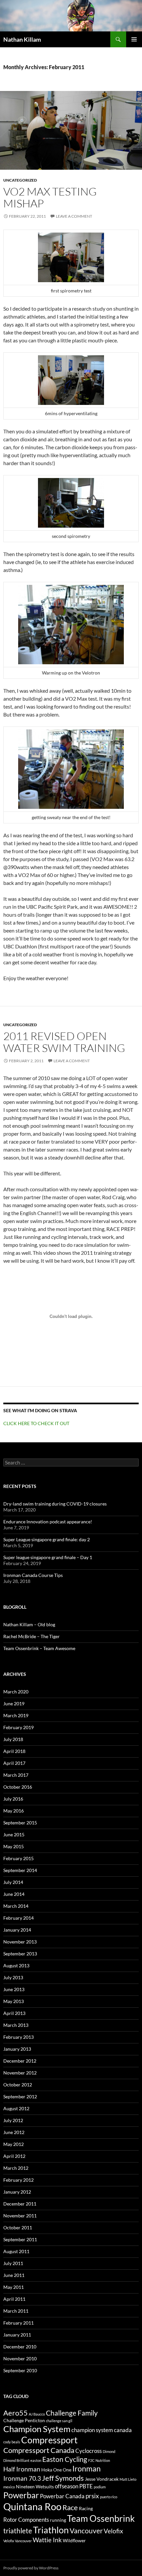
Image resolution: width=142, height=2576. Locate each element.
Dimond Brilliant (16, 2460)
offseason (67, 2486)
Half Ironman (22, 2469)
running (58, 2520)
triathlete (18, 2531)
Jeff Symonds (63, 2478)
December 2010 (20, 2347)
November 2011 (20, 2216)
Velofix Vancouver (18, 2541)
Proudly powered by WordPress (31, 2568)
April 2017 (14, 1763)
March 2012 (16, 2168)
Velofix (113, 2531)
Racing (86, 2508)
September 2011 (20, 2239)
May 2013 (14, 2001)
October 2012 (18, 2085)
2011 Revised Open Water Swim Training (64, 1042)
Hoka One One (56, 2470)
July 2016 (13, 1799)
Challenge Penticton (24, 2420)
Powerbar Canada (62, 2496)
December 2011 (20, 2204)
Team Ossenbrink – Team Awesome (39, 1648)
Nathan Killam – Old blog (29, 1624)
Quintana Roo (32, 2506)
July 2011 (13, 2263)
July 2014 (13, 1882)
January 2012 (17, 2192)
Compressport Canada (39, 2450)
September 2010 (20, 2370)
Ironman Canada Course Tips (33, 1575)
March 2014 (16, 1906)
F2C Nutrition (99, 2460)
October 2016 (18, 1787)
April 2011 (14, 2299)
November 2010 (20, 2358)
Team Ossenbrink (101, 2518)
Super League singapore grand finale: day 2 (47, 1539)
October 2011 (18, 2227)
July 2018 (13, 1739)
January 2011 (17, 2335)
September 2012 (20, 2096)
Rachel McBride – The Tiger (32, 1636)
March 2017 (16, 1775)
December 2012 (20, 2061)
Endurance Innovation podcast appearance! (48, 1522)
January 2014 (17, 1930)
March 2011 (16, 2311)
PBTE (86, 2486)
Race (70, 2507)
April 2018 (14, 1751)
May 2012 (14, 2144)
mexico (9, 2487)
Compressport (49, 2440)
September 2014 (20, 1870)
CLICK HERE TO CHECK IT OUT (36, 1423)
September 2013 (20, 1954)
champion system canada (102, 2430)
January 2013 (17, 2049)
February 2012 (18, 2180)
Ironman (87, 2468)
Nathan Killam (22, 39)
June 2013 (14, 1989)
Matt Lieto (128, 2479)
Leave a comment (74, 216)
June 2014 (14, 1894)
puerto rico (109, 2497)
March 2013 (16, 2025)
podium (100, 2487)
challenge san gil (59, 2421)
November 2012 (20, 2073)
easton (36, 2460)
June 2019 (14, 1703)
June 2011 (14, 2275)
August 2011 (16, 2251)
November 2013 (20, 1942)
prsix (92, 2496)
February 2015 (18, 1858)
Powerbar (21, 2495)
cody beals (12, 2442)
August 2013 (16, 1965)
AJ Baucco (37, 2414)
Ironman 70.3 (22, 2478)
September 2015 (20, 1823)
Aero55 (16, 2413)
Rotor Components (26, 2520)
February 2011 (18, 2323)
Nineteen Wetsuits (35, 2487)
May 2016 (14, 1811)
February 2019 (18, 1727)
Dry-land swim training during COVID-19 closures (55, 1504)
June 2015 (14, 1834)
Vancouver (86, 2531)
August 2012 (16, 2108)
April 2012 (14, 2156)
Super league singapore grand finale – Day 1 (48, 1557)
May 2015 (14, 1846)
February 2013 (18, 2037)
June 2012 (14, 2132)
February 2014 (18, 1918)
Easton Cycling (65, 2459)
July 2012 (13, 2120)
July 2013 (13, 1977)
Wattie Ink (47, 2540)
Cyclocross (89, 2451)
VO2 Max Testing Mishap (50, 197)
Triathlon (51, 2530)
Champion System (37, 2429)
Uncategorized (20, 180)
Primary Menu (134, 39)
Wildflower (74, 2540)
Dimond (109, 2451)
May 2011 (14, 2287)
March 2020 (16, 1692)
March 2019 (16, 1715)
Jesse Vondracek (102, 2479)
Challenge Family (72, 2413)
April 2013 (14, 2013)
